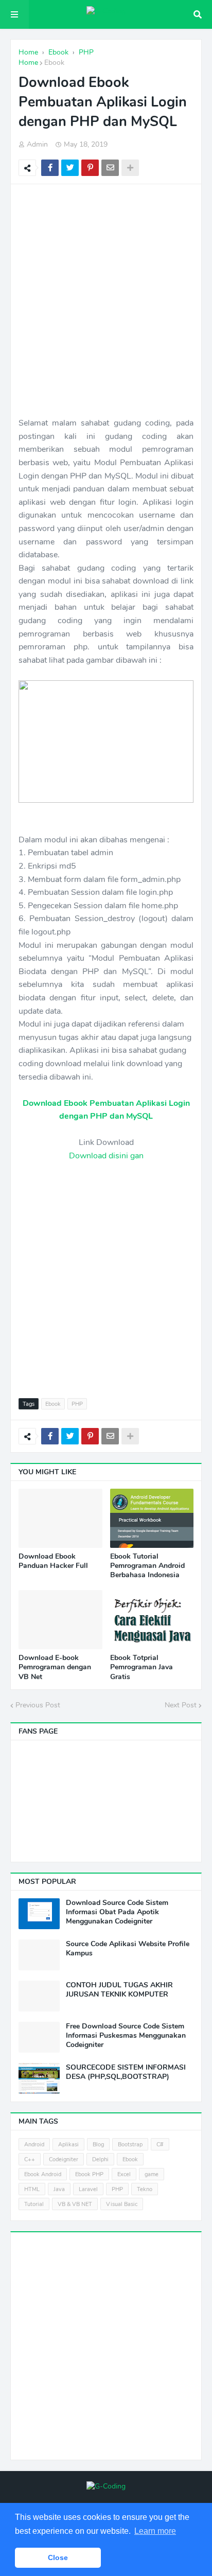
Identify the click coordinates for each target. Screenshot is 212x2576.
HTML (32, 2189)
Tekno (145, 2189)
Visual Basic (122, 2204)
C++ (30, 2159)
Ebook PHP (89, 2174)
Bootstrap (130, 2145)
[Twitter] (70, 168)
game (152, 2174)
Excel (124, 2174)
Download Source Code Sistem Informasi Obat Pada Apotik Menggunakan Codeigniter (117, 1912)
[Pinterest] (90, 168)
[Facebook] (50, 168)
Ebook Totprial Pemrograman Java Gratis (142, 1667)
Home (28, 63)
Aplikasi (68, 2145)
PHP (77, 1404)
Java (59, 2189)
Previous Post (38, 1705)
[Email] (110, 168)
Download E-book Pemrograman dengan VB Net (55, 1667)
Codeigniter (64, 2159)
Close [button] (58, 2557)
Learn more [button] (155, 2531)
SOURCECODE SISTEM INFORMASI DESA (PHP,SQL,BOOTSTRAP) (126, 2072)
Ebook (54, 63)
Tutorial (34, 2204)
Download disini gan (106, 1156)
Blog (98, 2145)
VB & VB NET (75, 2204)
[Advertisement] (106, 301)
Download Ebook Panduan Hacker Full (53, 1561)
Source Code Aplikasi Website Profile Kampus (128, 1949)
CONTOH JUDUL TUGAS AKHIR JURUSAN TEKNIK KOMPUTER (119, 1990)
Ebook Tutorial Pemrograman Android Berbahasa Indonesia (147, 1566)
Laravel (88, 2189)
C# (160, 2145)
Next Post (181, 1705)
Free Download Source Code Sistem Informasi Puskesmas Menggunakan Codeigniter (126, 2036)
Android (34, 2145)
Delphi (100, 2159)
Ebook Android (43, 2174)
